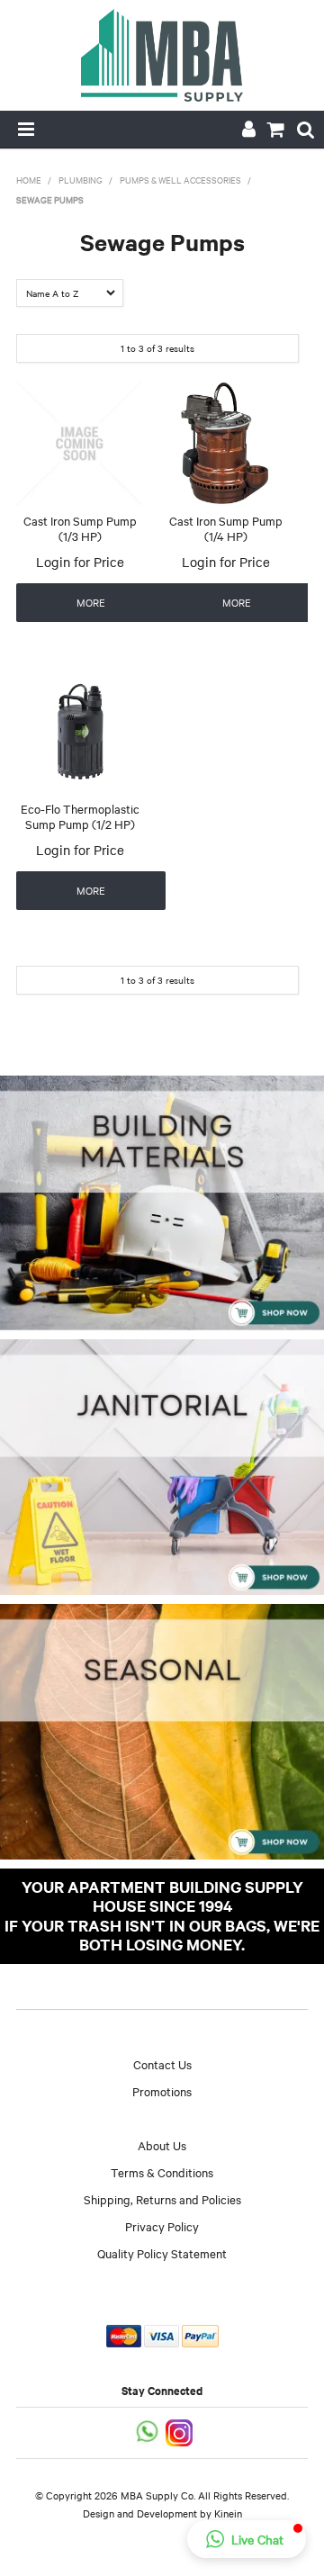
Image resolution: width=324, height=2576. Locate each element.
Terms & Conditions (162, 2172)
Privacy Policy (162, 2226)
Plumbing (81, 180)
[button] (247, 2539)
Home (29, 180)
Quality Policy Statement (162, 2253)
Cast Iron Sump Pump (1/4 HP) (226, 528)
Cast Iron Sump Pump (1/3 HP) (80, 528)
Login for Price (80, 562)
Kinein (228, 2513)
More (91, 602)
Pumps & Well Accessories (180, 180)
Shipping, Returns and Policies (162, 2199)
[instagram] (180, 2431)
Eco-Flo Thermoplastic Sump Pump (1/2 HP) (80, 816)
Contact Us (162, 2064)
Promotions (162, 2091)
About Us (162, 2145)
